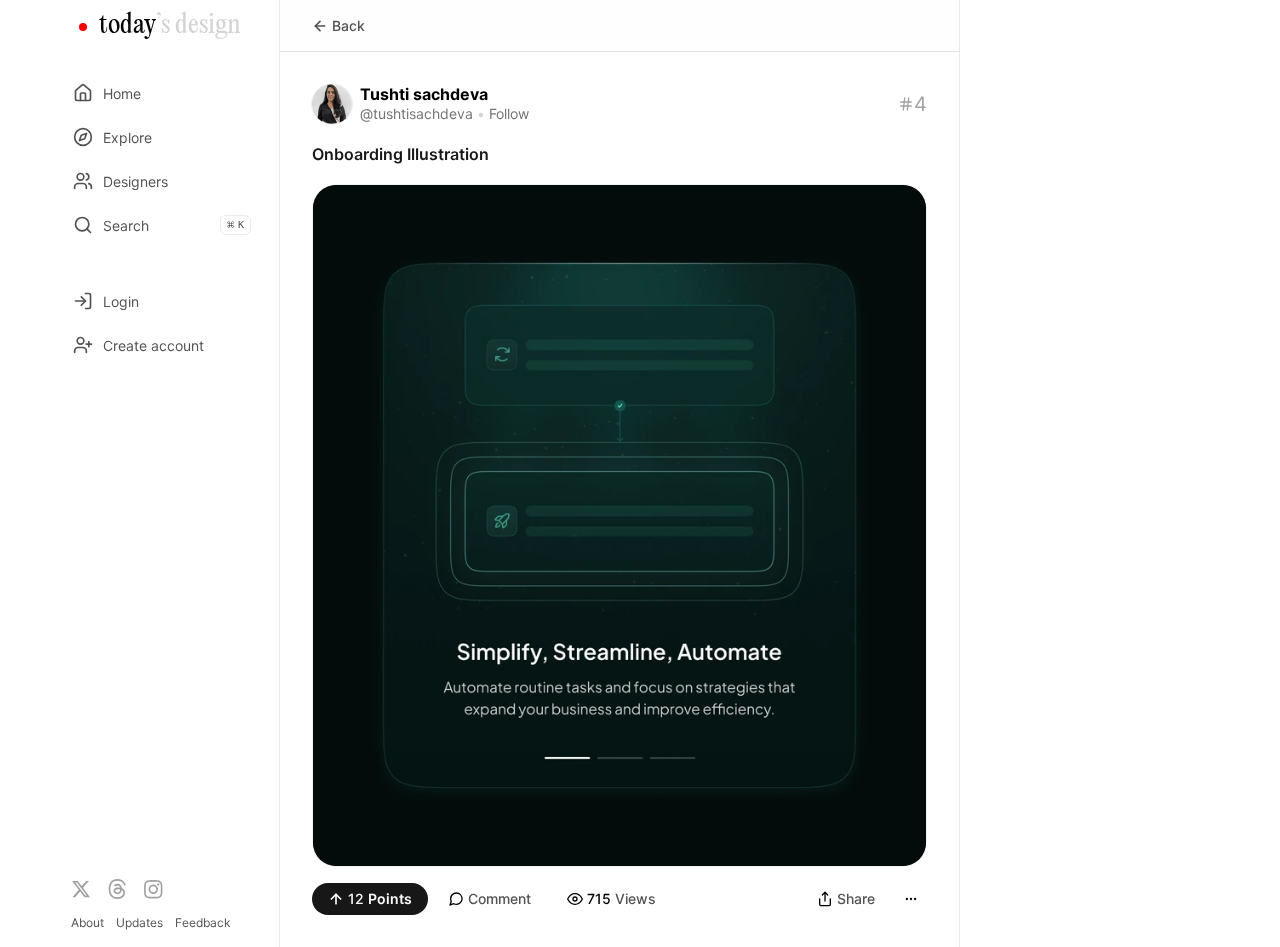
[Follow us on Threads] (117, 889)
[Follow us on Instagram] (153, 889)
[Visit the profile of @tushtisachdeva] (332, 104)
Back (348, 25)
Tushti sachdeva (424, 94)
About (87, 922)
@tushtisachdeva (416, 113)
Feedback (203, 922)
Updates (139, 922)
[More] (911, 899)
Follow (509, 113)
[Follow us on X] (81, 889)
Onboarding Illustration (400, 154)
